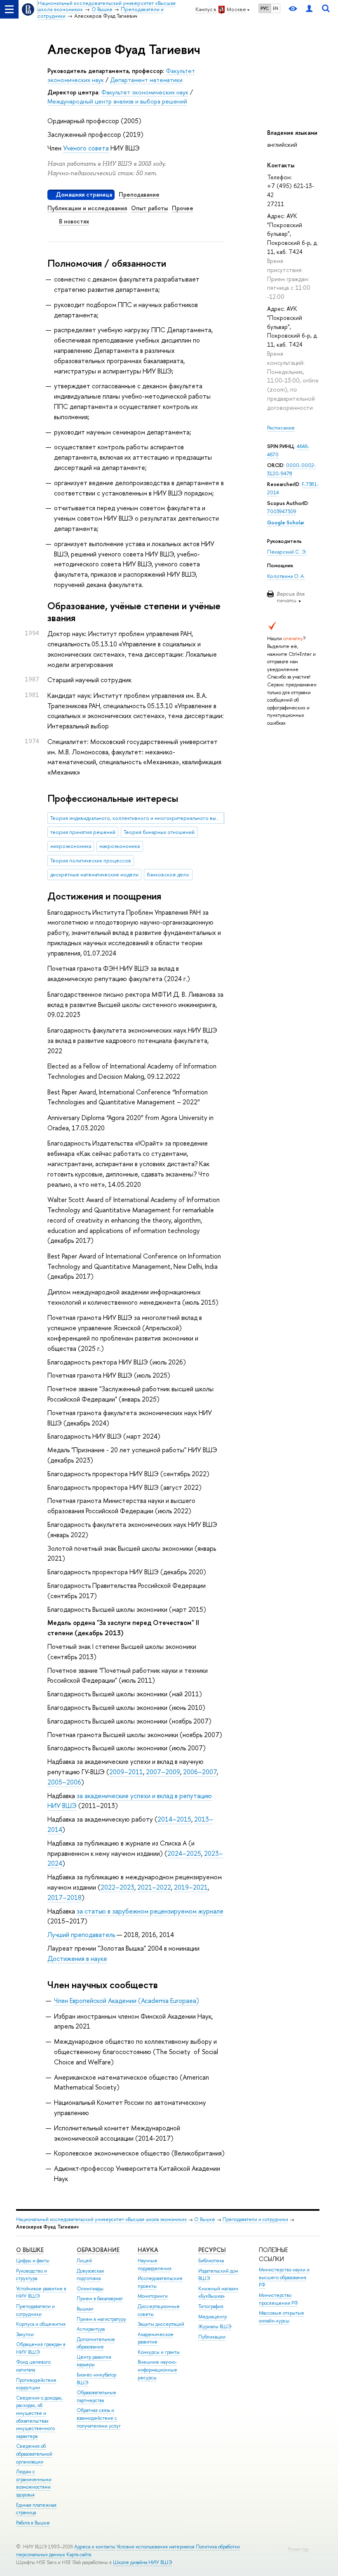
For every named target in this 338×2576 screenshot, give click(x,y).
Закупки (25, 2334)
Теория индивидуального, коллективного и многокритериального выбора (137, 818)
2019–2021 (191, 1887)
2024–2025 (184, 1853)
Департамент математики (146, 80)
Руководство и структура (32, 2275)
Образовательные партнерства (96, 2396)
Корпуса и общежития (41, 2324)
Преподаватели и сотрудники (255, 2219)
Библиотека (211, 2261)
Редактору (298, 2549)
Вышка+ (85, 2309)
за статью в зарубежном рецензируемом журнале (150, 1911)
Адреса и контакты (95, 2547)
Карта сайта (79, 2555)
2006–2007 (200, 1772)
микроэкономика (71, 846)
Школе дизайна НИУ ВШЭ (142, 2562)
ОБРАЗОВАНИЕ (98, 2250)
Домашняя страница (84, 194)
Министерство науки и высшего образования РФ (284, 2277)
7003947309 (282, 511)
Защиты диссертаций (161, 2324)
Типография (211, 2306)
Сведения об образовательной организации (34, 2454)
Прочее (183, 208)
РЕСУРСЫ (212, 2250)
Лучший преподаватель (81, 1935)
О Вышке (205, 2219)
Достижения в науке (77, 1958)
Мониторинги (153, 2296)
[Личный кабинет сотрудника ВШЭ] (309, 9)
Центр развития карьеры (94, 2361)
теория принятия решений (83, 832)
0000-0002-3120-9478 (292, 469)
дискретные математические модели (94, 875)
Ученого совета (86, 148)
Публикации (212, 2337)
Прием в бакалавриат (100, 2299)
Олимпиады (90, 2289)
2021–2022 (154, 1887)
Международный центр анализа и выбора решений (117, 101)
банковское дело (168, 875)
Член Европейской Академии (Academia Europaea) (127, 2001)
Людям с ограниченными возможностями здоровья (34, 2483)
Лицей (84, 2261)
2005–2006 (64, 1782)
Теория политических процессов (91, 861)
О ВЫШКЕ (30, 2250)
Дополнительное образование (96, 2343)
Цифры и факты (33, 2261)
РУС (265, 8)
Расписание (281, 428)
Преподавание (139, 194)
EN (276, 8)
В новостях (74, 221)
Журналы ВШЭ (215, 2327)
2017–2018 (65, 1897)
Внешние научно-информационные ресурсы (157, 2370)
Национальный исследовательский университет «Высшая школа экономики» (101, 2219)
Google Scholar (286, 522)
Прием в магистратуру (101, 2319)
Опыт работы (149, 208)
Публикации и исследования (87, 208)
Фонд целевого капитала (33, 2366)
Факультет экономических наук (145, 92)
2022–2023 (117, 1887)
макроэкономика (120, 846)
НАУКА (148, 2250)
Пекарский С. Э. (287, 552)
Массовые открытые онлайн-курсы (282, 2317)
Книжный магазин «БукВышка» (218, 2293)
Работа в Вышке (33, 2523)
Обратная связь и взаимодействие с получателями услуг (99, 2418)
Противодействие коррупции (36, 2384)
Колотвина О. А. (286, 576)
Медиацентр (212, 2317)
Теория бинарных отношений (159, 832)
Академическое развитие (156, 2338)
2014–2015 (174, 1819)
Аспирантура (91, 2329)
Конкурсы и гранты (159, 2352)
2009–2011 (126, 1772)
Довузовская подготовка (90, 2275)
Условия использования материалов (156, 2547)
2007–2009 (163, 1772)
